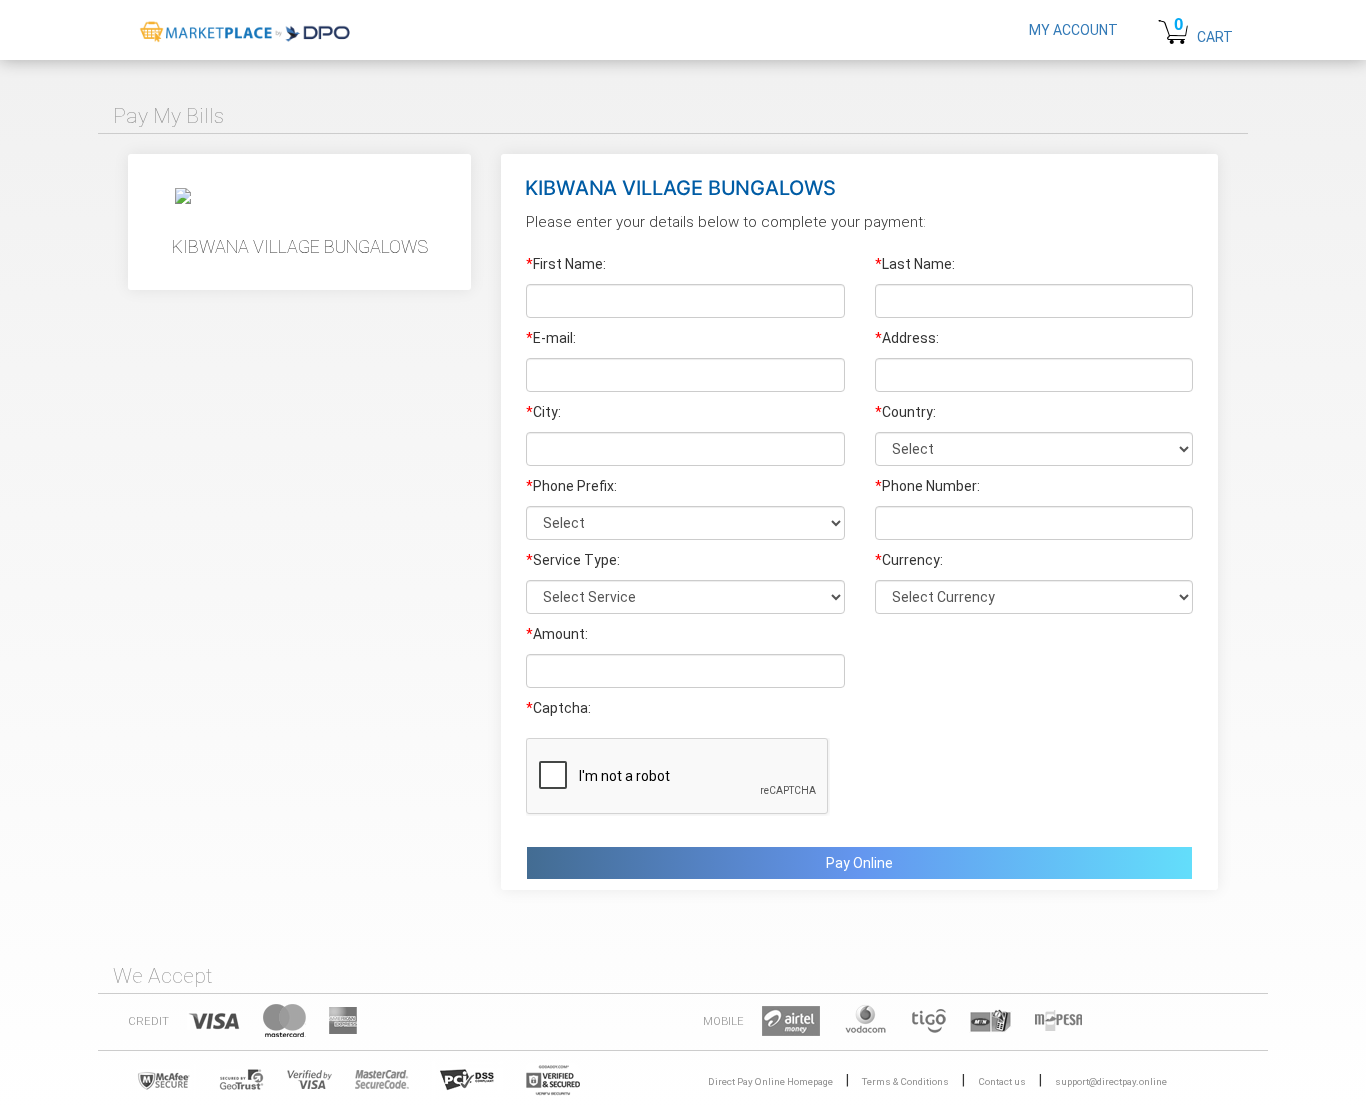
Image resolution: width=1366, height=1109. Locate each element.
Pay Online (859, 863)
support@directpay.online (1111, 1081)
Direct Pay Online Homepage (770, 1081)
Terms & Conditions (905, 1081)
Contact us (1002, 1081)
